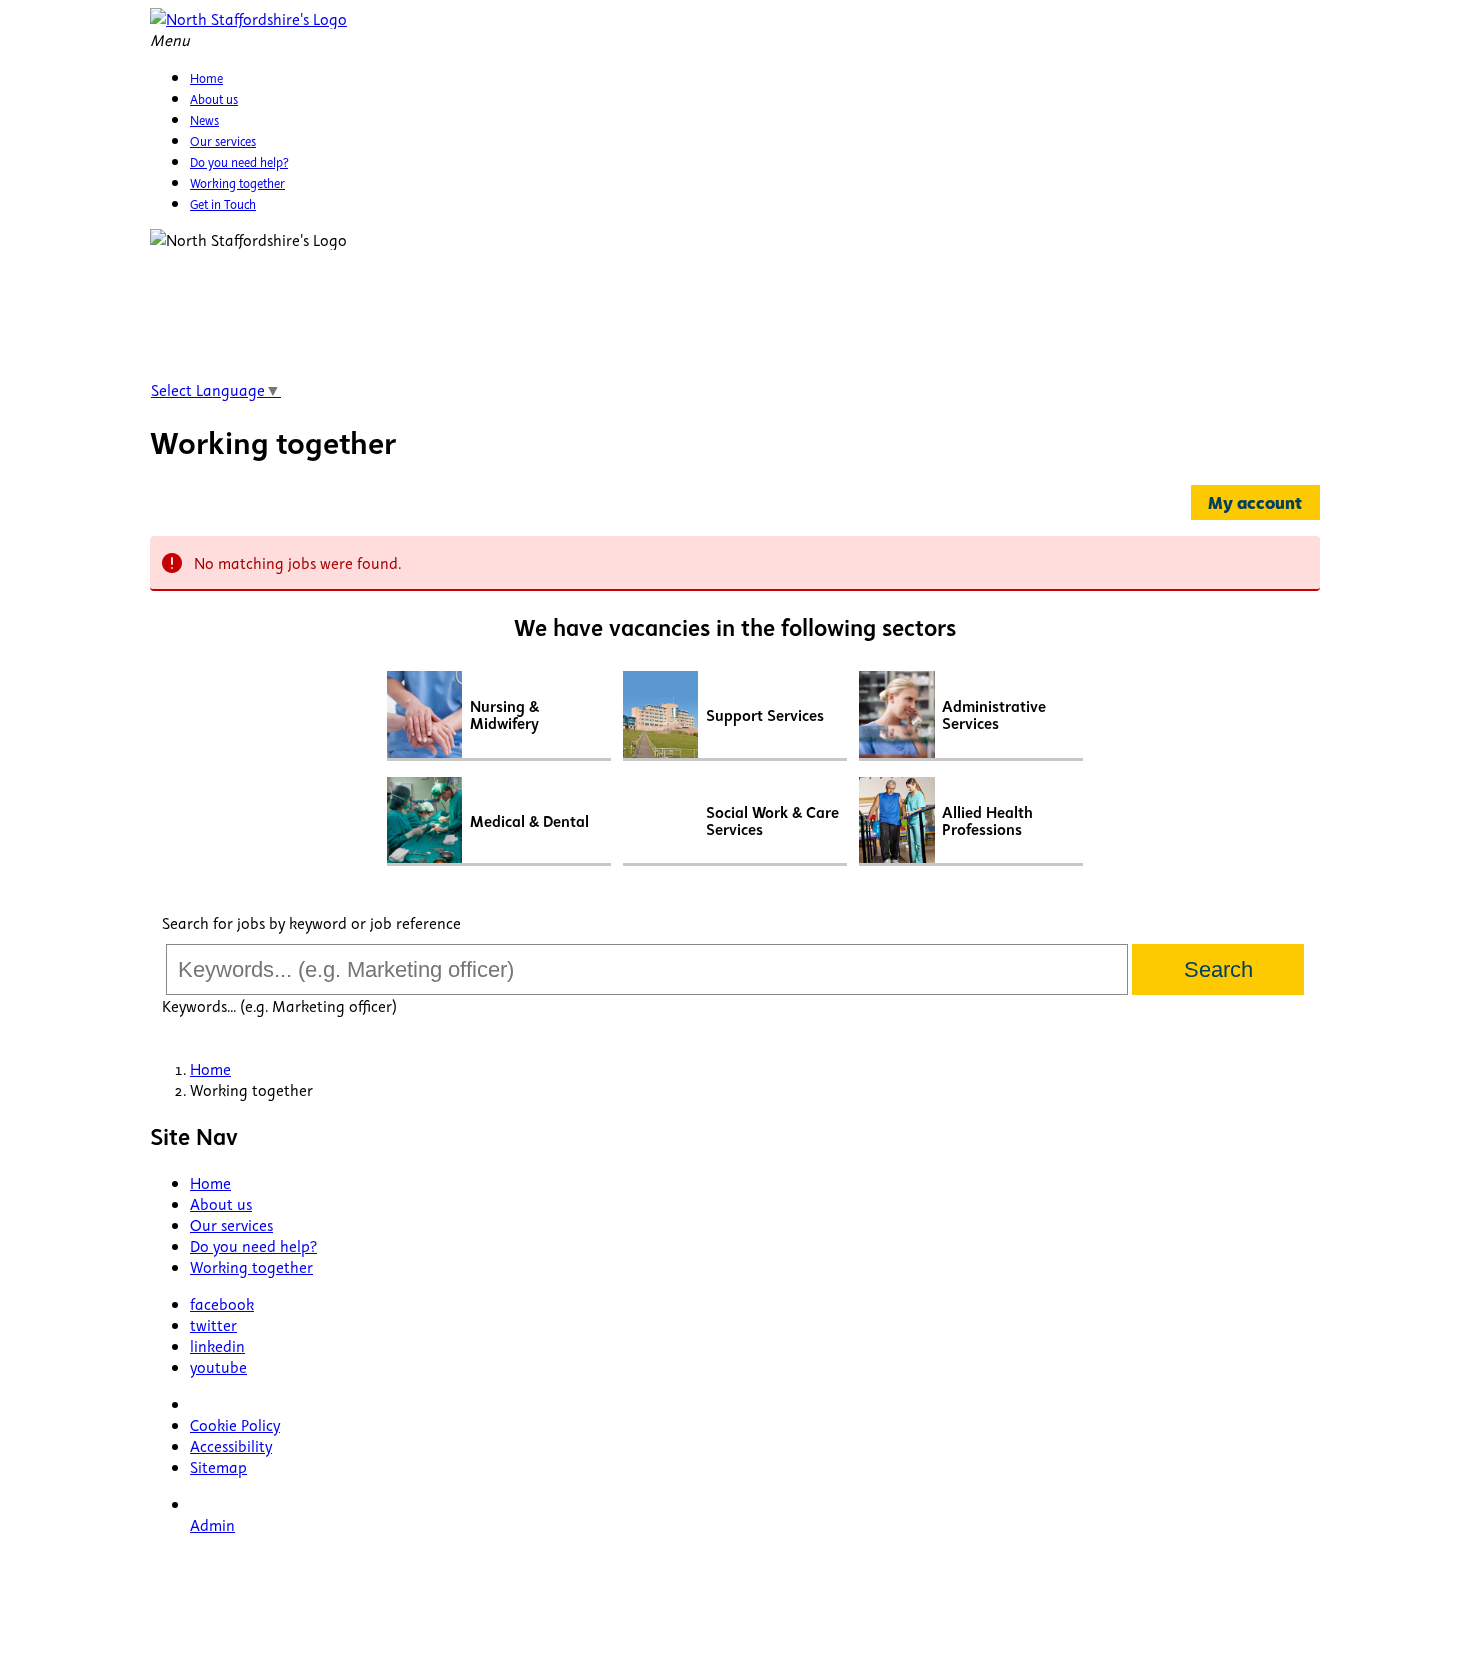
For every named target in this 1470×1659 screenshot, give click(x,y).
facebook (222, 1303)
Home (210, 1182)
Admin (212, 1524)
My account (1255, 502)
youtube (218, 1366)
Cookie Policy (235, 1424)
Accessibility (231, 1445)
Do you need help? (253, 1245)
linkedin (217, 1345)
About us (221, 1203)
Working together (251, 1266)
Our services (231, 1224)
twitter (213, 1324)
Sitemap (218, 1466)
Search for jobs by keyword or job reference (311, 922)
